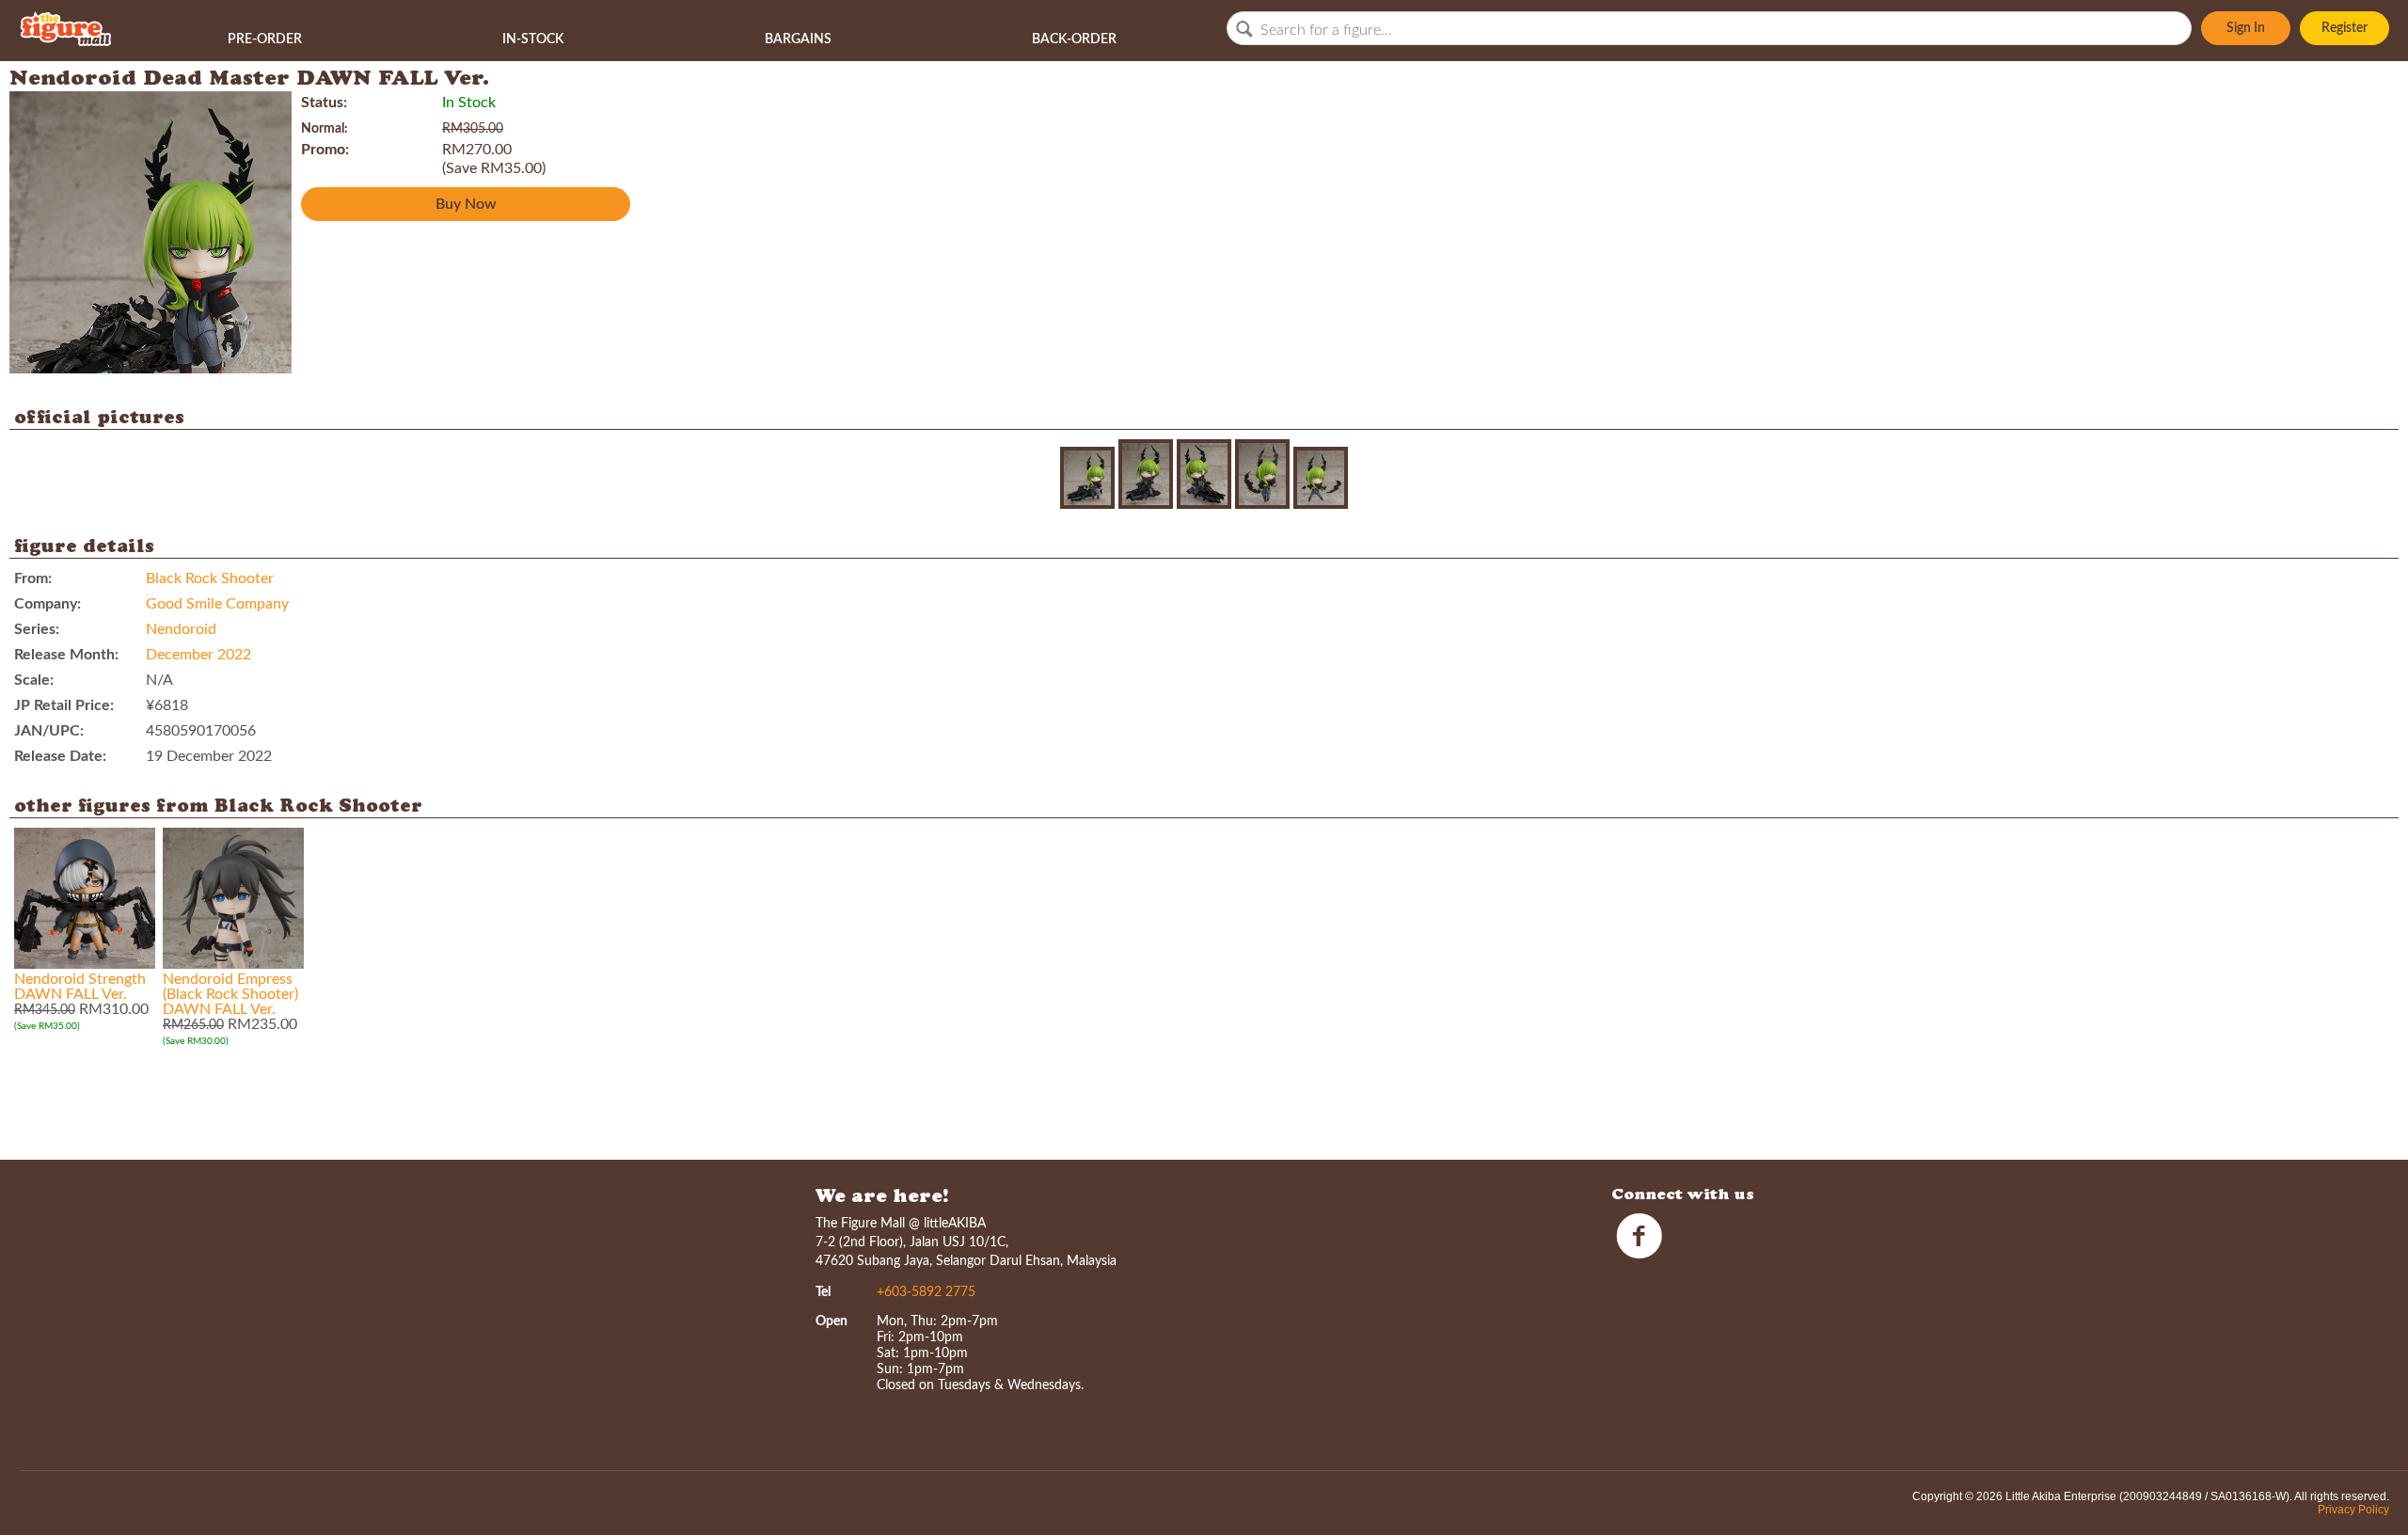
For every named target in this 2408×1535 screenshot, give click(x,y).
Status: (324, 103)
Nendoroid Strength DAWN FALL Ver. (80, 987)
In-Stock (533, 40)
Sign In (2246, 28)
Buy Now (466, 204)
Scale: (34, 680)
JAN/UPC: (49, 731)
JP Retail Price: (64, 705)
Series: (37, 629)
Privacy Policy (2353, 1510)
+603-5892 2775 (926, 1292)
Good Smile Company (217, 604)
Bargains (798, 40)
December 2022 (198, 655)
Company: (48, 604)
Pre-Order (265, 40)
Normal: (325, 129)
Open (832, 1321)
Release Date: (60, 756)
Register (2345, 28)
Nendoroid (181, 629)
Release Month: (66, 655)
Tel (823, 1292)
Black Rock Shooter (210, 578)
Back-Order (1074, 40)
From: (33, 578)
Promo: (325, 150)
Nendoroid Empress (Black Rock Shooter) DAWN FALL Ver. (230, 994)
